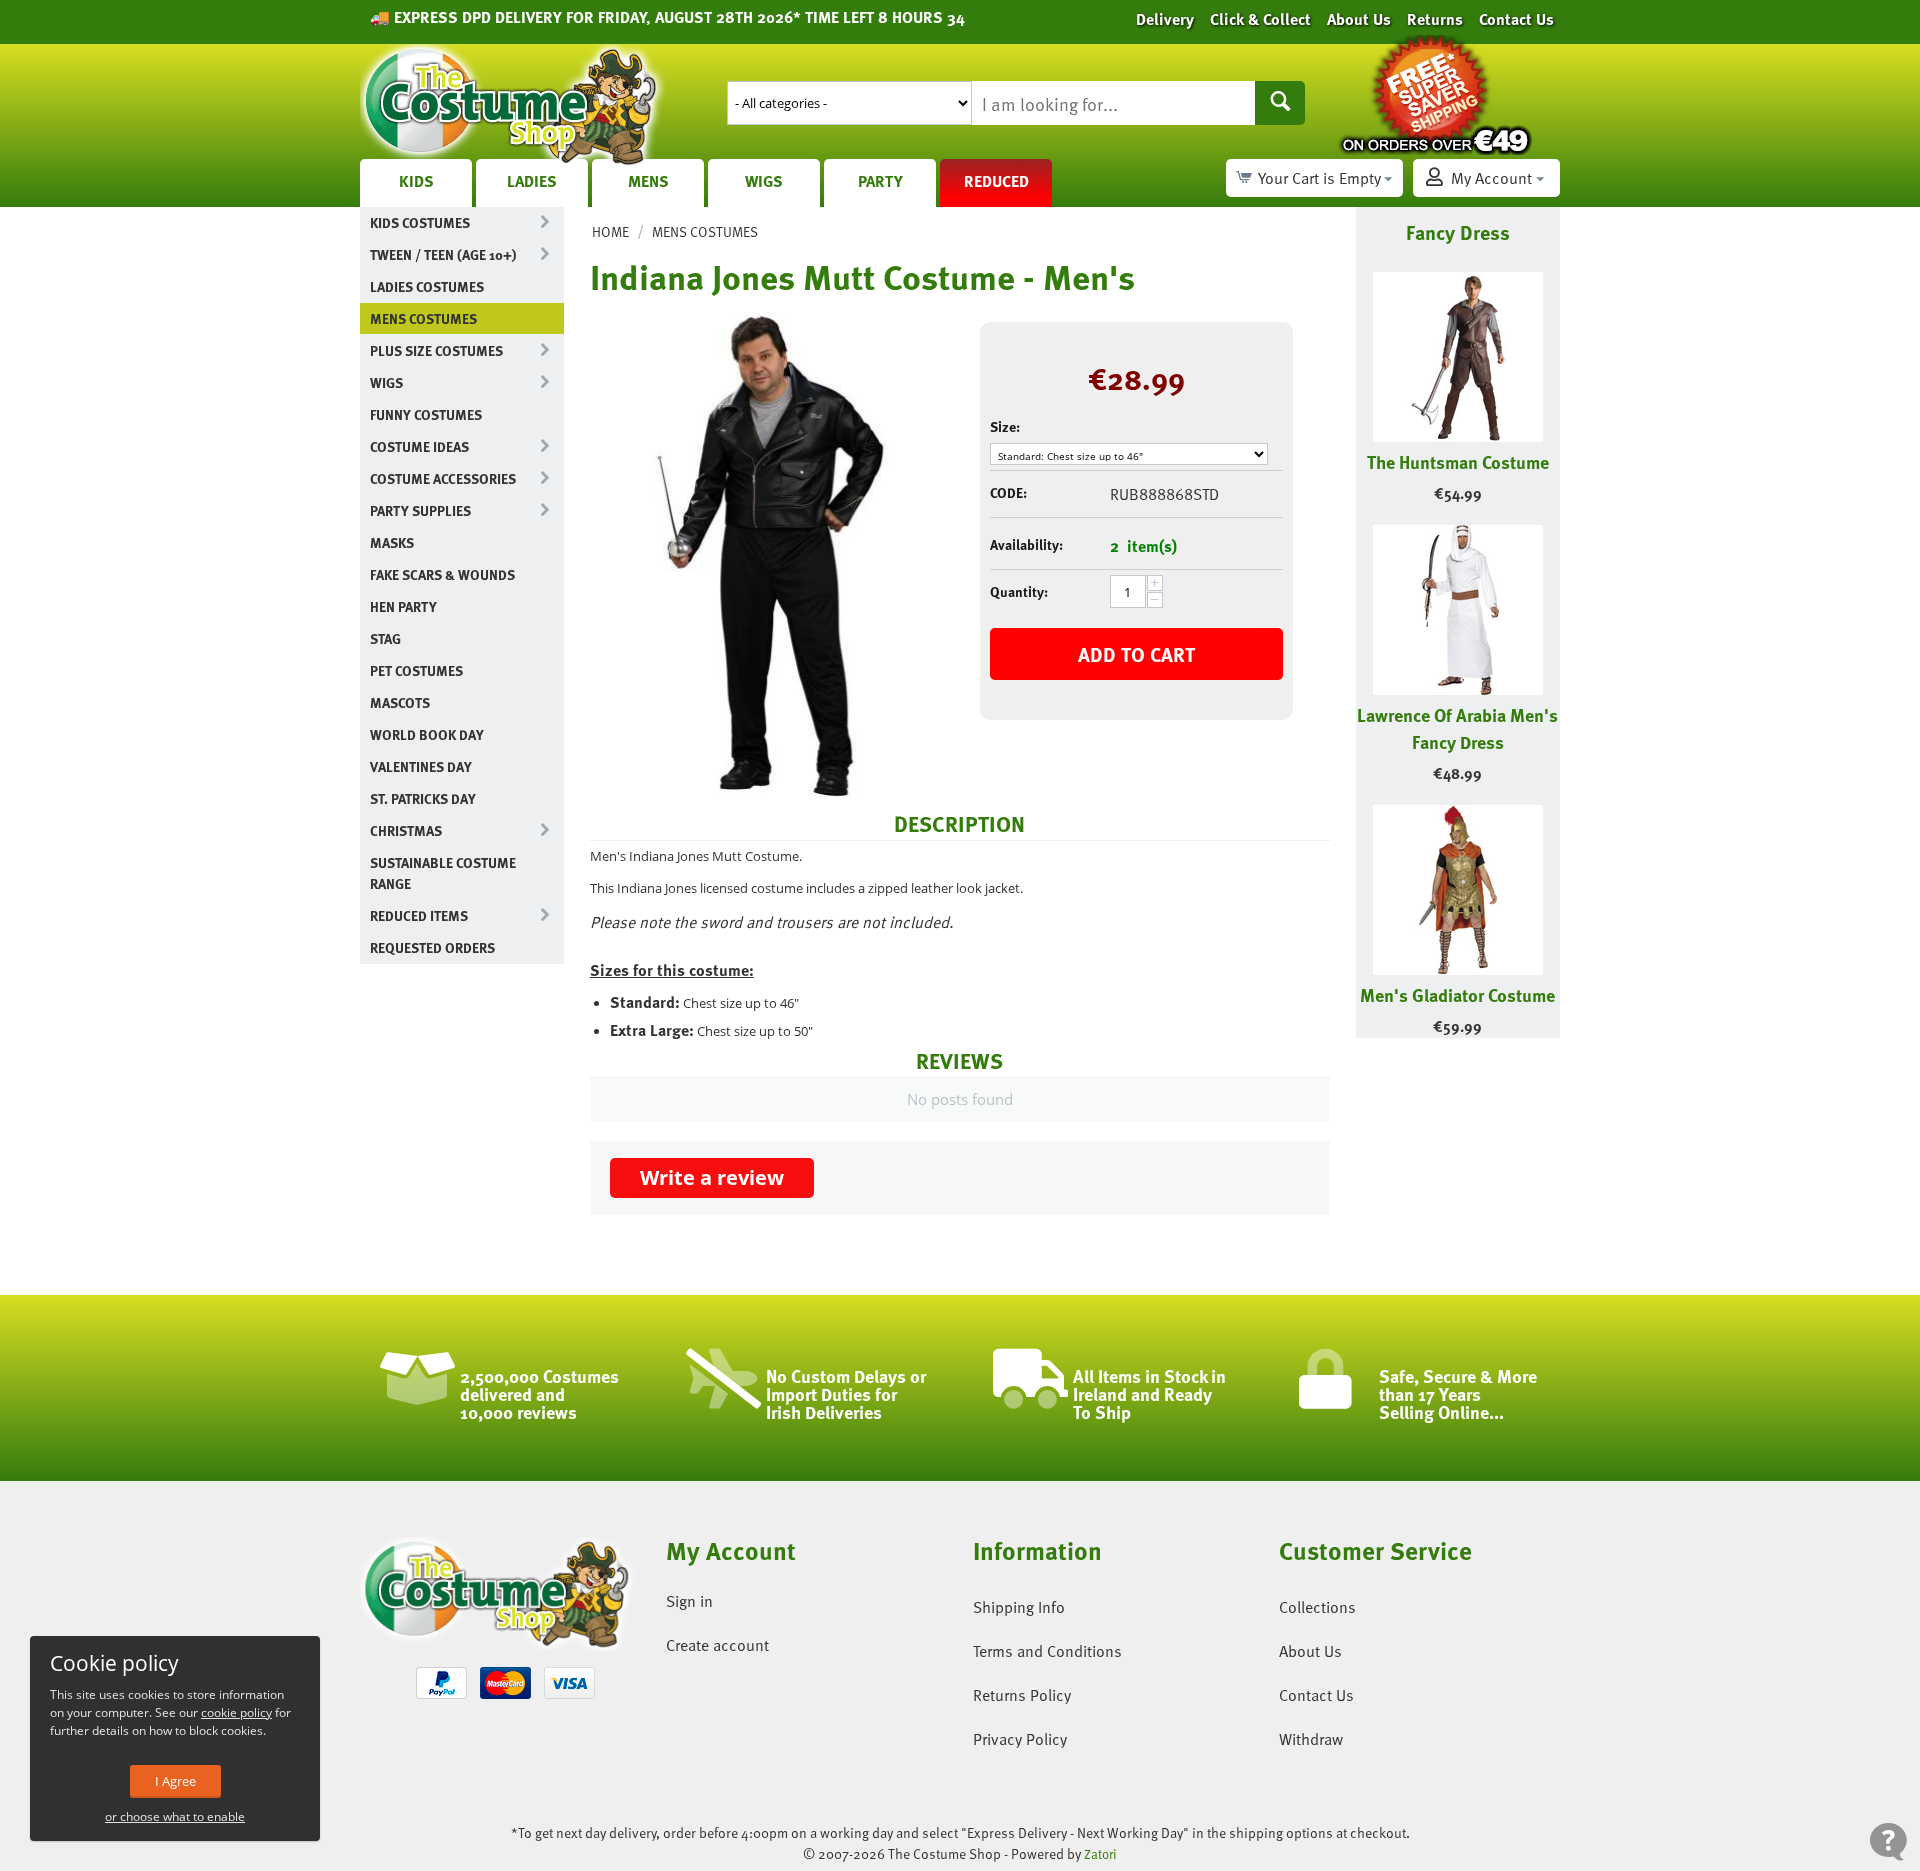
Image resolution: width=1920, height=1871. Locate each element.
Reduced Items (419, 915)
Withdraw (1311, 1739)
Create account (717, 1645)
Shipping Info (1019, 1607)
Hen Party (403, 606)
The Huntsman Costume (1458, 461)
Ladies (532, 181)
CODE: (1008, 492)
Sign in (689, 1601)
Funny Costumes (426, 414)
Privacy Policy (1020, 1739)
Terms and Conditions (1047, 1651)
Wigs (764, 181)
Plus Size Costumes (436, 350)
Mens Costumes (423, 318)
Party (880, 181)
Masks (392, 542)
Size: (1005, 426)
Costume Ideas (419, 446)
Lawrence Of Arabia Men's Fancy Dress (1457, 728)
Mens (648, 181)
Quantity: (1019, 591)
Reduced (996, 181)
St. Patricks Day (423, 798)
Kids (416, 181)
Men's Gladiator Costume (1457, 994)
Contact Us (1316, 1695)
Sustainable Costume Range (443, 873)
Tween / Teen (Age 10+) (443, 254)
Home (610, 231)
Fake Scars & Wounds (442, 574)
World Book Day (427, 734)
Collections (1317, 1607)
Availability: (1026, 544)
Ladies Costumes (427, 286)
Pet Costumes (416, 670)
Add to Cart (1136, 654)
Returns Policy (1022, 1695)
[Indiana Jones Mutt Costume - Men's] (770, 554)
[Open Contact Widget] (1888, 1841)
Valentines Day (421, 766)
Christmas (406, 830)
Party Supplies (420, 510)
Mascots (400, 702)
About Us (1310, 1651)
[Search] (1280, 103)
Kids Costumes (420, 222)
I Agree (175, 1781)
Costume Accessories (443, 478)
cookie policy (236, 1712)
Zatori (1100, 1854)
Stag (385, 638)
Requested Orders (432, 947)
